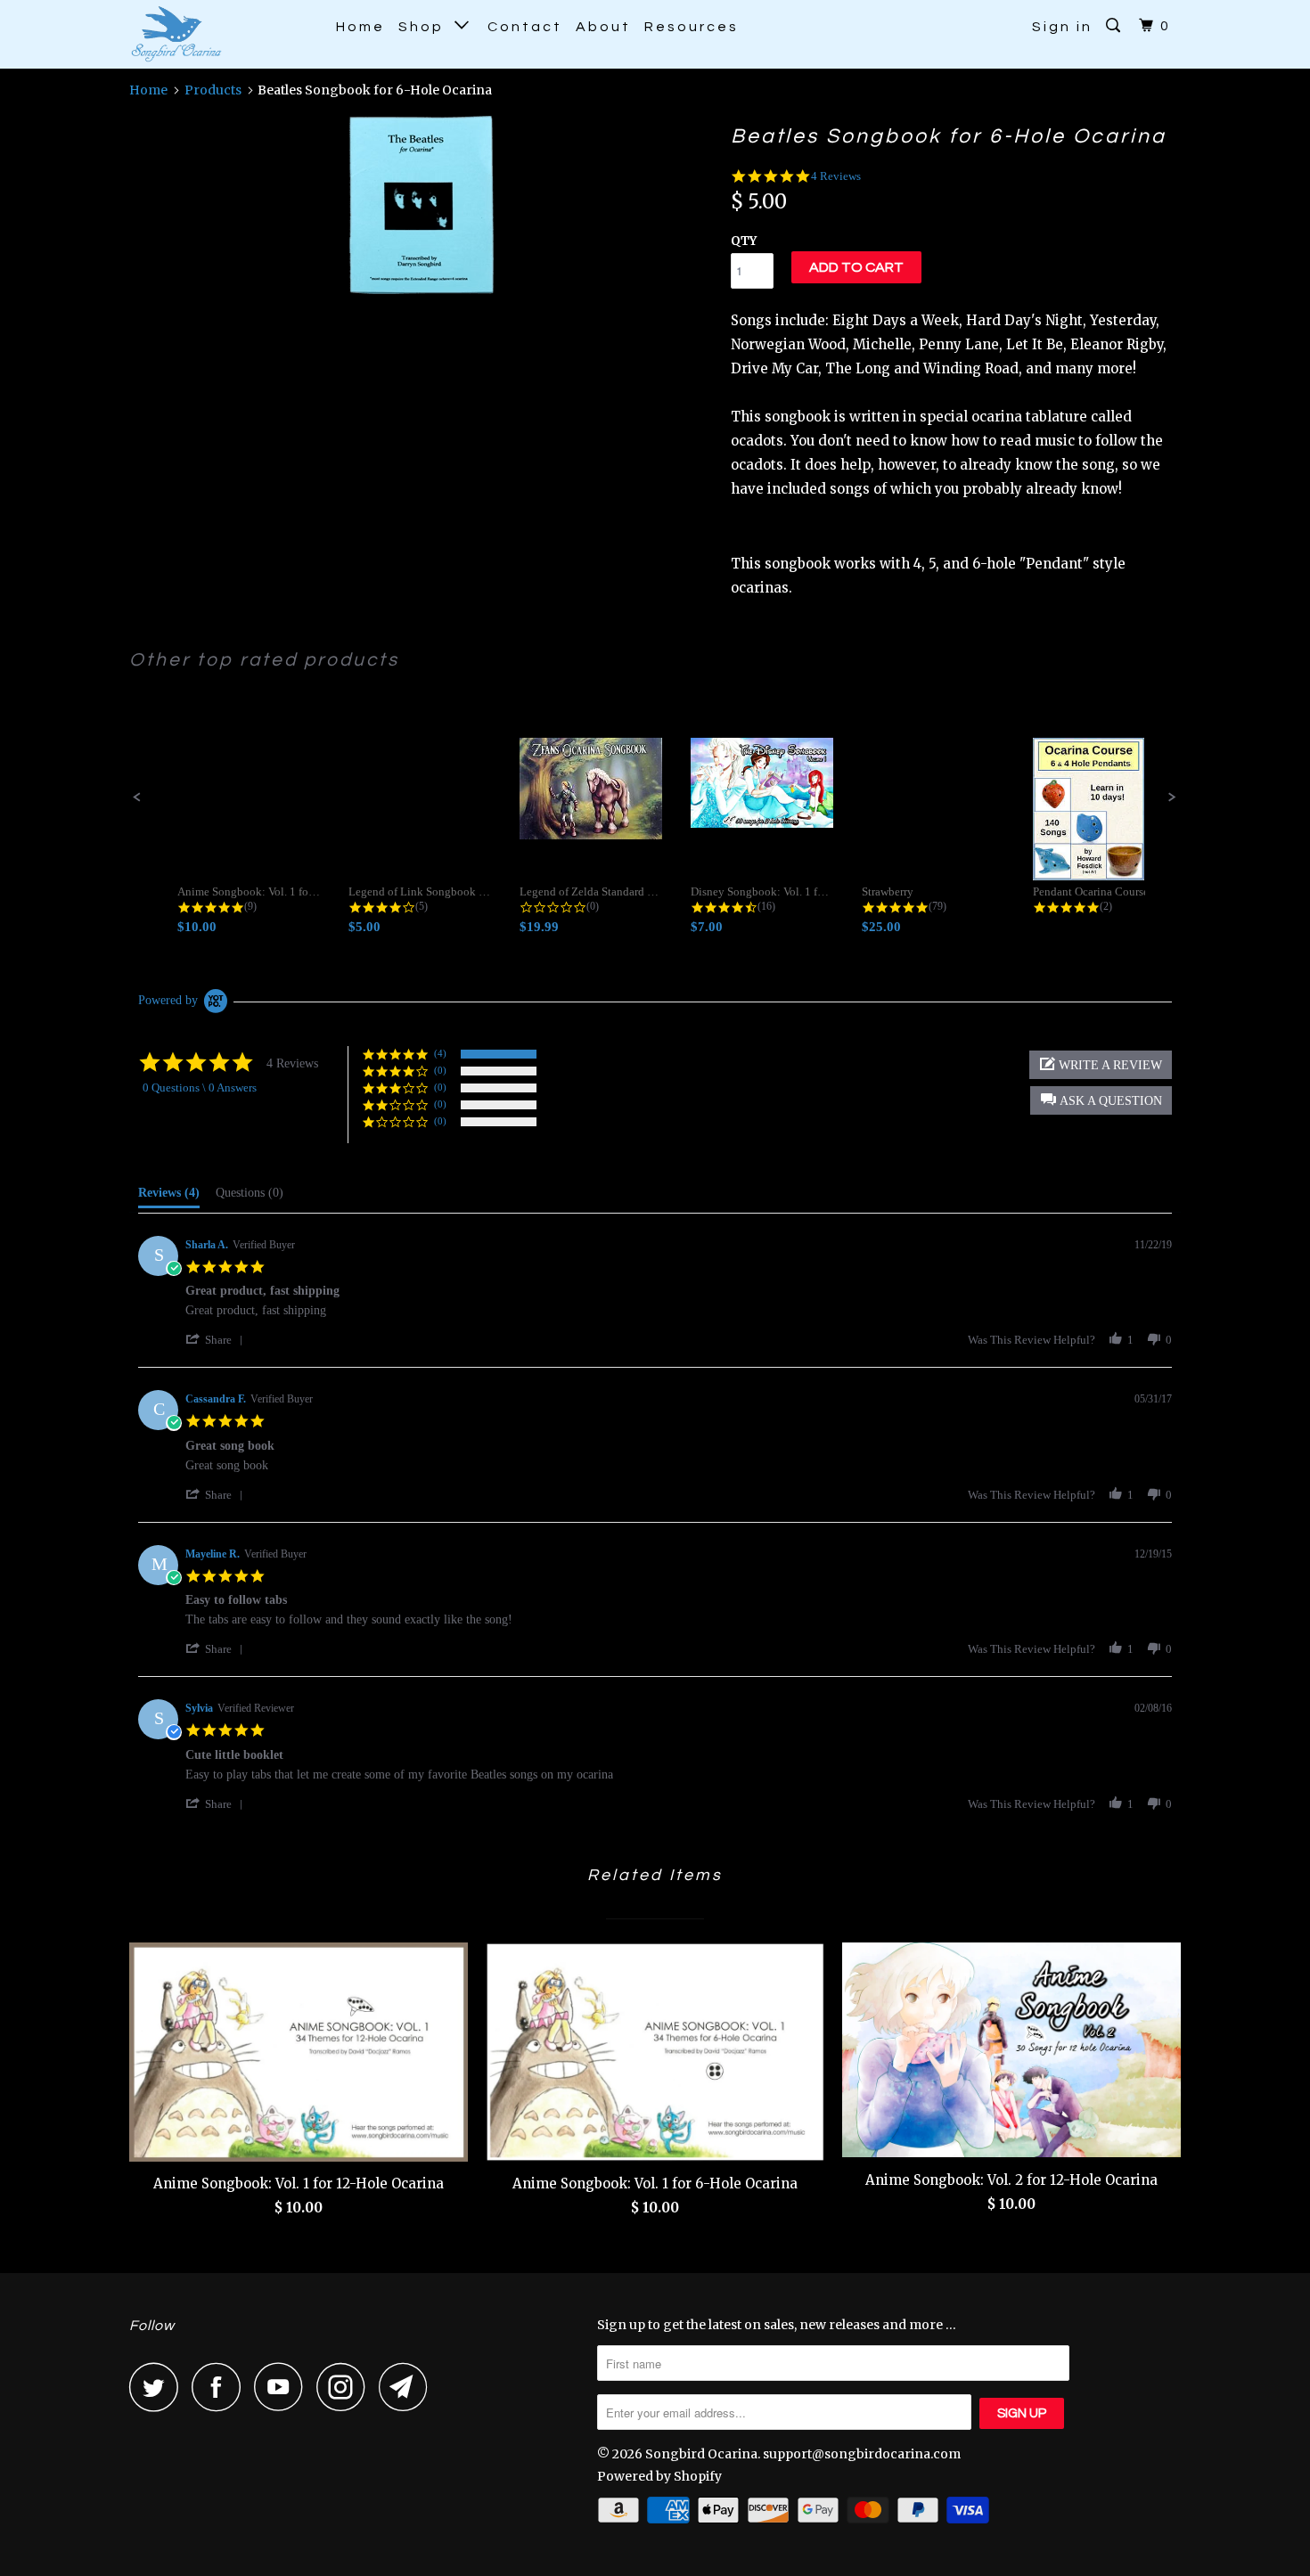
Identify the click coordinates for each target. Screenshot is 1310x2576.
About (603, 27)
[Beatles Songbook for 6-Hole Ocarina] (421, 205)
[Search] (1116, 26)
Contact (525, 27)
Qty (744, 241)
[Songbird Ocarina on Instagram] (346, 2387)
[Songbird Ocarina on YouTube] (283, 2387)
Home (360, 27)
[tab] (169, 1197)
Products (213, 90)
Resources (692, 27)
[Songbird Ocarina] (221, 34)
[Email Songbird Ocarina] (408, 2387)
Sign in (1062, 27)
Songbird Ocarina (701, 2454)
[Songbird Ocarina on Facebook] (221, 2387)
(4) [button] (440, 1053)
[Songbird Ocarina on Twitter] (159, 2387)
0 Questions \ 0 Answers (200, 1088)
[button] (137, 797)
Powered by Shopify (659, 2476)
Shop (426, 27)
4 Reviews (836, 176)
